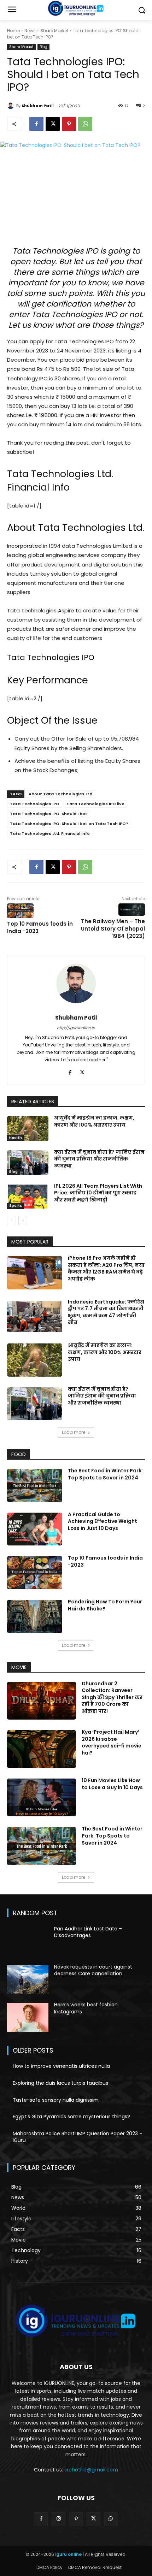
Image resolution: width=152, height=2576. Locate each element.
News (30, 31)
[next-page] (23, 1221)
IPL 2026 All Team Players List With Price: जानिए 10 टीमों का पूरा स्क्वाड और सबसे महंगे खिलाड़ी (98, 1193)
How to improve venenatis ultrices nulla (61, 2066)
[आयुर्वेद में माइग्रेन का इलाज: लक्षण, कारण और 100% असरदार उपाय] (28, 1128)
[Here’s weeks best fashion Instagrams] (28, 2017)
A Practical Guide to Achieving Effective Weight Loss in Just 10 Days (103, 1521)
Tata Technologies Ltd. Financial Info (50, 833)
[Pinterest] (69, 124)
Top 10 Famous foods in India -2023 (105, 1561)
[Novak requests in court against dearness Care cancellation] (28, 1980)
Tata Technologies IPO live (95, 804)
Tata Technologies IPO (35, 804)
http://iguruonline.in (76, 1028)
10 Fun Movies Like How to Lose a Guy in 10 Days (112, 1784)
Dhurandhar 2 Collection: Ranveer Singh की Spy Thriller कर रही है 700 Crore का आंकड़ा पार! (112, 1697)
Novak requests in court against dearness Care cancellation (93, 1970)
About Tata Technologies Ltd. (61, 794)
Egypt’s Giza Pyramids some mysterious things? (71, 2117)
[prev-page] (11, 1221)
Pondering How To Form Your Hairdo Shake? (105, 1605)
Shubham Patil (38, 106)
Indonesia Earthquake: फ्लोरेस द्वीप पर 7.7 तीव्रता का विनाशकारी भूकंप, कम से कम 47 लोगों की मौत (106, 1312)
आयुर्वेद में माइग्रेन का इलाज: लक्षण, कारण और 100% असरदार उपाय (94, 1121)
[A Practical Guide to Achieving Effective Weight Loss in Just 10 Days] (35, 1529)
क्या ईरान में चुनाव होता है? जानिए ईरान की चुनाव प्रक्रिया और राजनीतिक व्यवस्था (99, 1159)
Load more (74, 1432)
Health (16, 1138)
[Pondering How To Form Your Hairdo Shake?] (35, 1616)
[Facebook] (36, 124)
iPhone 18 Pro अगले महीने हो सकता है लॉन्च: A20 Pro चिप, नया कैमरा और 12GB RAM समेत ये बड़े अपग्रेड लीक (106, 1268)
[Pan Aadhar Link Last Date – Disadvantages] (28, 1941)
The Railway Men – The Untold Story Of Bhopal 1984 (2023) (113, 929)
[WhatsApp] (85, 124)
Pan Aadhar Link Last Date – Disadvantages (88, 1932)
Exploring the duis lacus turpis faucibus (60, 2083)
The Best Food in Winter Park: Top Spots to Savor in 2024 (105, 1474)
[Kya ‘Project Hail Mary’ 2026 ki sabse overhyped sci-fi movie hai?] (42, 1749)
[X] (53, 124)
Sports (16, 1206)
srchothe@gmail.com (91, 2470)
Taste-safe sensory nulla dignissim (56, 2100)
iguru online (68, 2554)
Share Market (54, 31)
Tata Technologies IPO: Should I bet (49, 814)
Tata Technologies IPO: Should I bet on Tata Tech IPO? (69, 824)
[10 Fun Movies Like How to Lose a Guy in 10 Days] (42, 1797)
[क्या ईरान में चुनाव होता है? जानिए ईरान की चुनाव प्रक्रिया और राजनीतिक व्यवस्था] (28, 1163)
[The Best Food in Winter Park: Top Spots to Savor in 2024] (35, 1485)
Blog (43, 47)
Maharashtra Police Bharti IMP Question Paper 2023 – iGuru (78, 2137)
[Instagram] (59, 2519)
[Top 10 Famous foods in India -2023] (35, 1573)
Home (13, 31)
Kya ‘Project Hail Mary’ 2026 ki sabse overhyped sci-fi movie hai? (112, 1742)
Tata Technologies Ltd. (91, 527)
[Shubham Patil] (12, 106)
